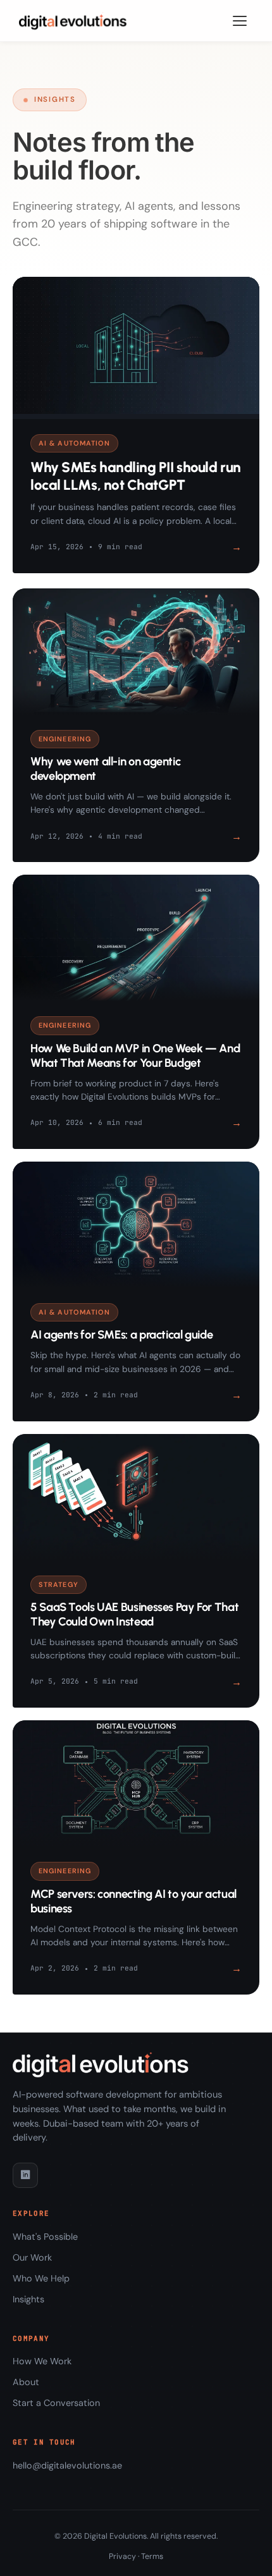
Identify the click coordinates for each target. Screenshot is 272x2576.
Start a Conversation (56, 2403)
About (26, 2382)
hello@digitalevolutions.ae (67, 2465)
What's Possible (45, 2237)
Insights (28, 2299)
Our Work (32, 2257)
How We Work (42, 2361)
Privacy (122, 2556)
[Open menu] (240, 21)
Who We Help (41, 2278)
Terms (152, 2556)
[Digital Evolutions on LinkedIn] (25, 2175)
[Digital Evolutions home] (75, 21)
